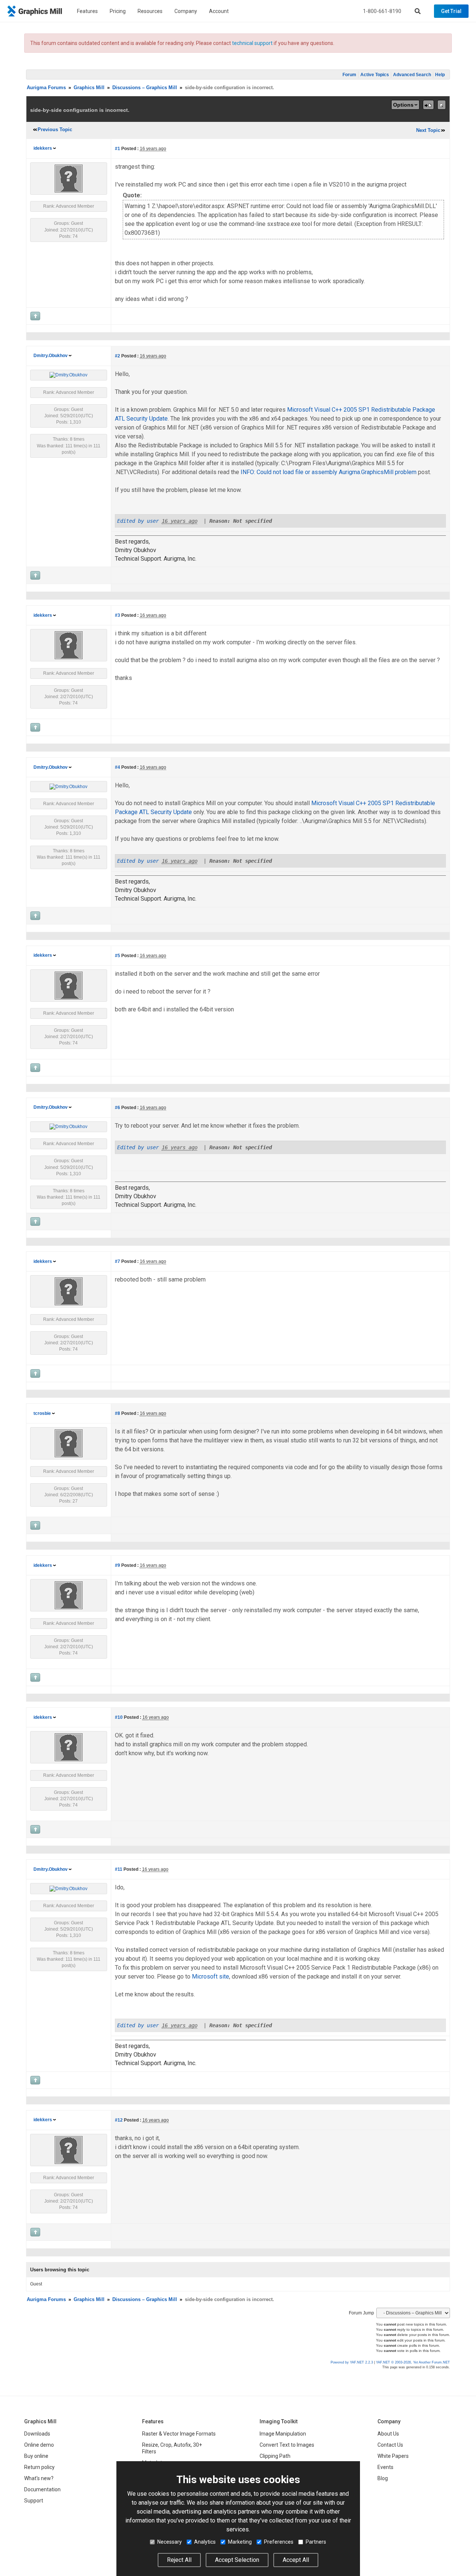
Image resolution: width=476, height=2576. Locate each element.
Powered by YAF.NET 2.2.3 (352, 2362)
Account (219, 11)
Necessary (170, 2542)
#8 (118, 1413)
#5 (118, 956)
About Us (388, 2434)
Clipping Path (275, 2456)
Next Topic (428, 130)
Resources (150, 11)
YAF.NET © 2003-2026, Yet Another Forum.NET (413, 2362)
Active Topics (375, 75)
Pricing (118, 11)
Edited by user (138, 521)
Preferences (279, 2542)
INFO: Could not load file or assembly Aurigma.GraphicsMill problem (329, 472)
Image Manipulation (283, 2434)
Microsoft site (210, 1976)
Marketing (240, 2542)
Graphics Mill (89, 88)
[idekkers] (69, 178)
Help (440, 75)
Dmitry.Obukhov (51, 356)
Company (186, 11)
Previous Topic (55, 129)
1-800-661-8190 (382, 11)
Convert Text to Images (287, 2445)
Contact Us (390, 2445)
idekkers (43, 148)
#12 (119, 2120)
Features (87, 11)
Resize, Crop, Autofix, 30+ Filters (172, 2448)
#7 (118, 1261)
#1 (118, 149)
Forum (349, 75)
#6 (118, 1108)
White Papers (393, 2456)
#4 (118, 767)
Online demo (39, 2445)
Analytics (205, 2542)
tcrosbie (42, 1413)
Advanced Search (412, 75)
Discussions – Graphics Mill (145, 88)
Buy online (36, 2456)
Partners (316, 2542)
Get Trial (451, 11)
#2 (118, 356)
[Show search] (418, 11)
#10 (119, 1717)
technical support (252, 43)
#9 (118, 1565)
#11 (119, 1869)
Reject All (179, 2560)
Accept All (296, 2560)
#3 (118, 615)
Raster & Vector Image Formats (179, 2434)
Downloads (37, 2434)
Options (403, 105)
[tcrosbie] (69, 1443)
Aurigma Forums (46, 88)
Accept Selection (237, 2560)
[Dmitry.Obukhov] (68, 375)
